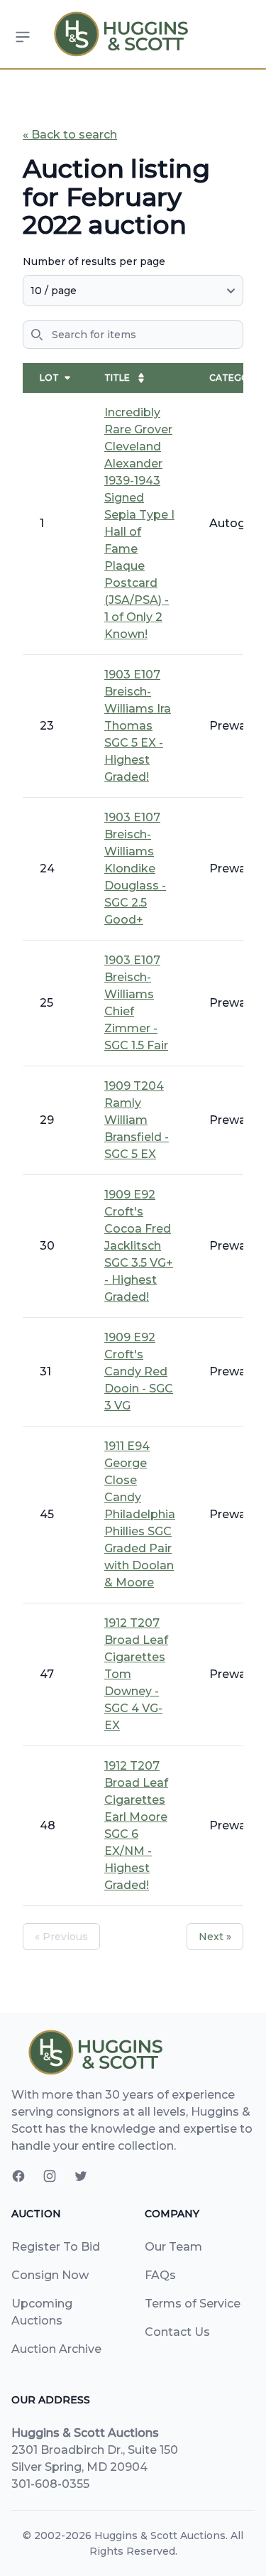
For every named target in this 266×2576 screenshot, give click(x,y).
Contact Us (177, 2332)
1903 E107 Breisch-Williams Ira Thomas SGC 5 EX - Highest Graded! (138, 726)
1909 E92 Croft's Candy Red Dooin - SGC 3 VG (139, 1371)
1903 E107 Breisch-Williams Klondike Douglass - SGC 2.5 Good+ (135, 868)
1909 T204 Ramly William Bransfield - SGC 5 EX (137, 1120)
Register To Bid (56, 2247)
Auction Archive (56, 2349)
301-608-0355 (50, 2484)
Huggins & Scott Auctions (160, 2536)
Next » (215, 1937)
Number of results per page (94, 261)
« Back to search (70, 135)
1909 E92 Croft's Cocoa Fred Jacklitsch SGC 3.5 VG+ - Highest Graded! (139, 1246)
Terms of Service (193, 2304)
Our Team (173, 2247)
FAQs (160, 2275)
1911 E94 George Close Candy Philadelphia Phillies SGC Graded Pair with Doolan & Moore (140, 1514)
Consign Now (50, 2275)
